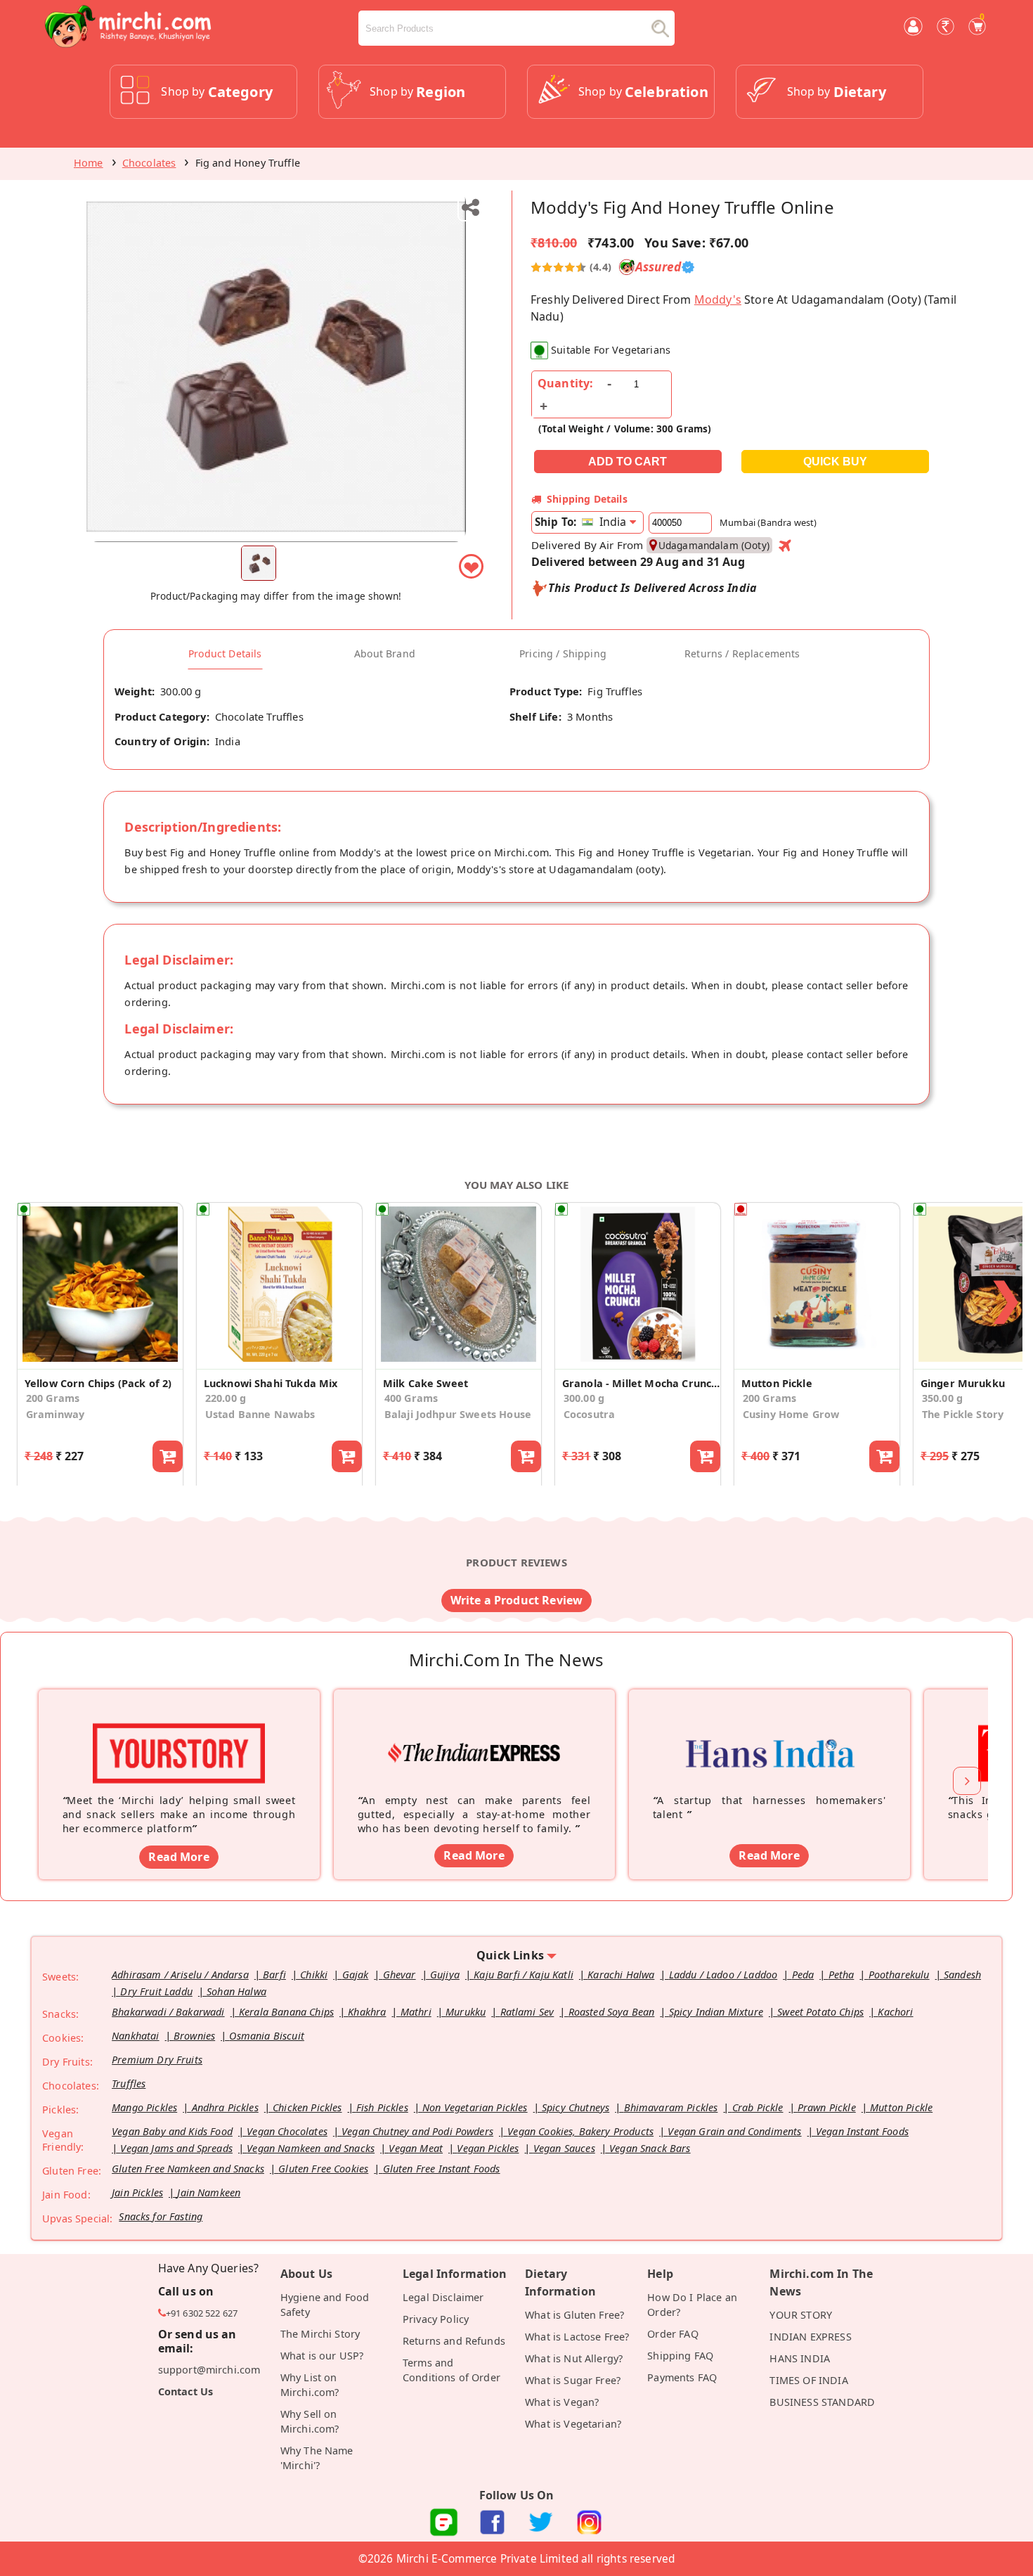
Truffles (129, 2084)
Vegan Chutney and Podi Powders (417, 2131)
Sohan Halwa (236, 1991)
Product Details (225, 654)
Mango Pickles (144, 2107)
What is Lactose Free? (577, 2337)
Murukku (466, 2012)
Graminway (55, 1414)
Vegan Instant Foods (862, 2131)
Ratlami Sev (527, 2012)
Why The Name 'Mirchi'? (317, 2458)
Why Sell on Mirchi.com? (310, 2421)
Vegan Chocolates (287, 2131)
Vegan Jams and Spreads (176, 2148)
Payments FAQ (682, 2377)
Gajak (356, 1975)
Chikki (314, 1975)
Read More (178, 1857)
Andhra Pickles (225, 2107)
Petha (842, 1975)
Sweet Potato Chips (820, 2012)
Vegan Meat (416, 2148)
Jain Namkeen (209, 2192)
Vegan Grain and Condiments (734, 2131)
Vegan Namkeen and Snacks (311, 2148)
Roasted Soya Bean (612, 2012)
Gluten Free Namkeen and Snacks (188, 2169)
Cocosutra (589, 1414)
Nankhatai (135, 2036)
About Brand (385, 654)
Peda (803, 1975)
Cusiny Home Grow (791, 1414)
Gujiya (445, 1975)
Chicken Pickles (307, 2107)
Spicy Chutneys (576, 2107)
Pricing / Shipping (563, 654)
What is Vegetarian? (573, 2424)
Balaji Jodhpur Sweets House (458, 1414)
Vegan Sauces (564, 2148)
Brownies (194, 2036)
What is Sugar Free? (573, 2380)
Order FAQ (673, 2334)
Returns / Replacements (742, 654)
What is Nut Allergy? (574, 2358)
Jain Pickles (137, 2192)
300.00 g (584, 1398)
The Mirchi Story (320, 2334)
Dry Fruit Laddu (156, 1991)
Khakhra (367, 2012)
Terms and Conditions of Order (451, 2370)
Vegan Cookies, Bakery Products (580, 2131)
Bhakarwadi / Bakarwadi (168, 2012)
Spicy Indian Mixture (716, 2012)
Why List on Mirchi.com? (310, 2385)
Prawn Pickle (827, 2107)
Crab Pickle (758, 2107)
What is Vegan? (562, 2402)
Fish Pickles (382, 2107)
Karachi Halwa (621, 1975)
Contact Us (186, 2391)
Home (89, 163)
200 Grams (53, 1398)
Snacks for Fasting (161, 2216)
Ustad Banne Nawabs (260, 1414)
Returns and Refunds (454, 2341)
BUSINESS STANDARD (822, 2402)
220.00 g (226, 1398)
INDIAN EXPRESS (810, 2337)
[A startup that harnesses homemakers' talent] (769, 1732)
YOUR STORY (801, 2315)
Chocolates (149, 163)
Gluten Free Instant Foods (442, 2169)
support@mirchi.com (209, 2370)
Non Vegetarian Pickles (475, 2107)
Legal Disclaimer (443, 2297)
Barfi (274, 1975)
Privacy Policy (436, 2319)
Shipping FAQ (680, 2356)
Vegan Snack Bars (650, 2148)
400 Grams (411, 1398)
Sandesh (962, 1975)
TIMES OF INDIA (808, 2380)
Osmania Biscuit (266, 2036)
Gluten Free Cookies (323, 2169)
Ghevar (399, 1975)
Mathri (416, 2012)
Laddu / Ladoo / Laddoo (723, 1975)
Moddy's (718, 300)
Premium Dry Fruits (157, 2060)
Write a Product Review (517, 1600)
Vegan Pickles (488, 2148)
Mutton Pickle (901, 2107)
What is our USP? (322, 2356)
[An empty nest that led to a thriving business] (474, 1732)
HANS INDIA (800, 2358)
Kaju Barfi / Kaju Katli (524, 1975)
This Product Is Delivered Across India (652, 588)
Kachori (895, 2012)
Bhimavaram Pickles (671, 2107)
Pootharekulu (899, 1975)
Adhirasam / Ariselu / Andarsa (180, 1975)
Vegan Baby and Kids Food (172, 2131)
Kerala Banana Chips (286, 2012)
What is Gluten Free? (574, 2315)
